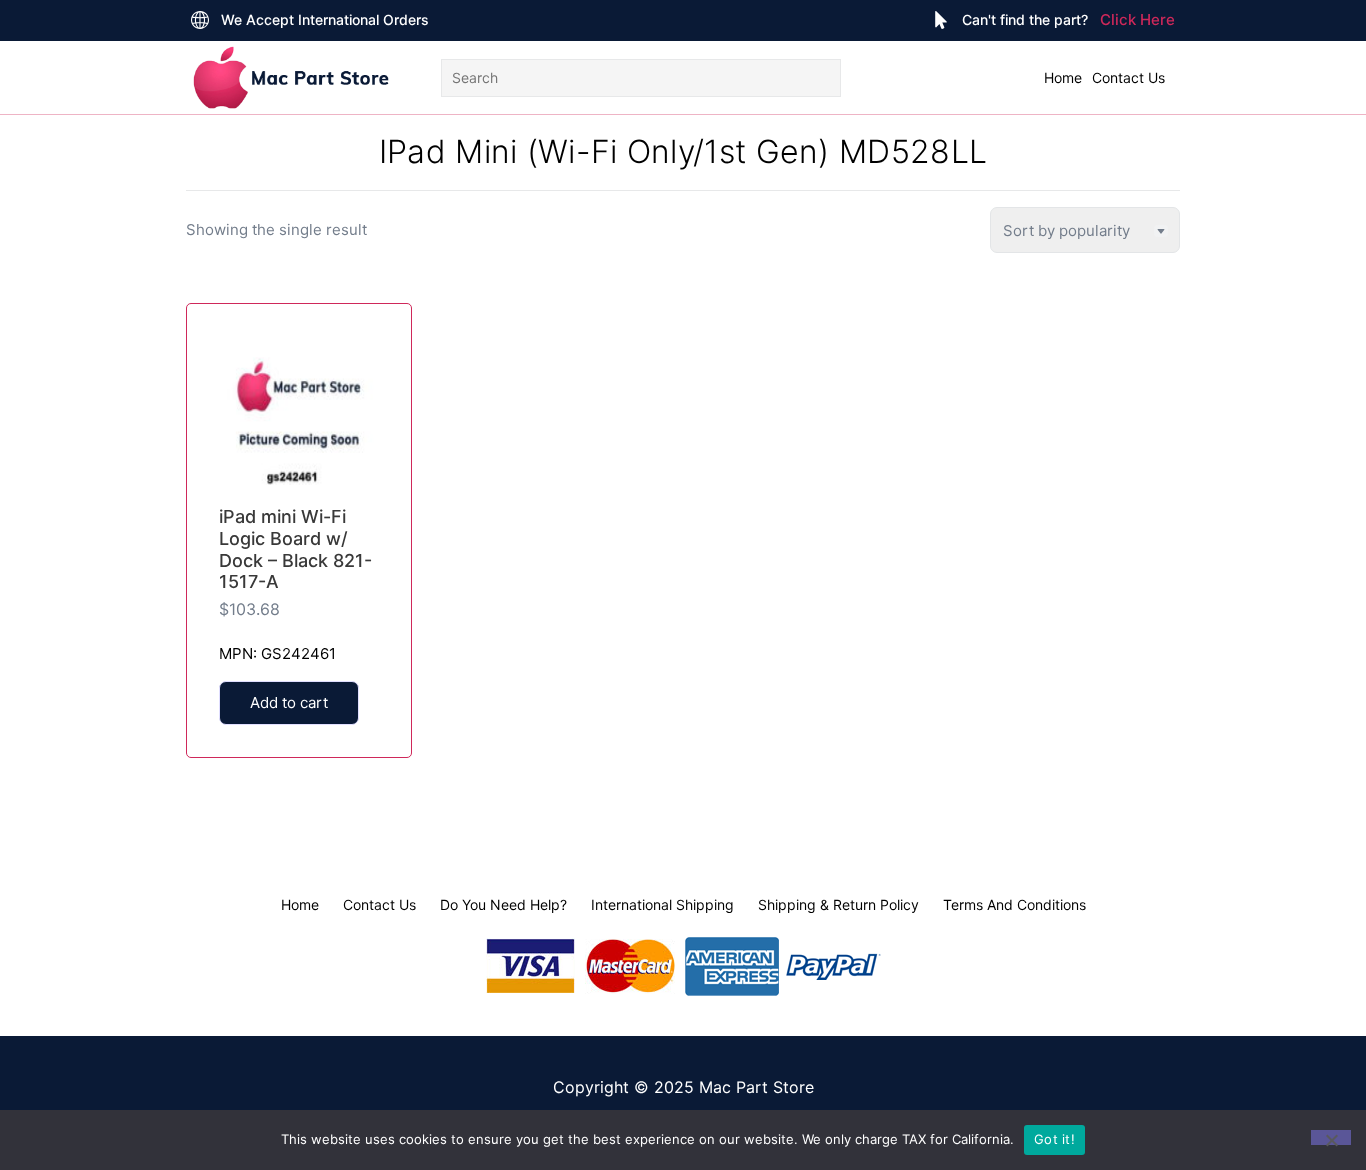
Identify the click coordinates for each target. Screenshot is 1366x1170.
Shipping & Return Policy (838, 904)
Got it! (1054, 1139)
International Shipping (662, 904)
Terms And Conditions (1014, 904)
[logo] (291, 77)
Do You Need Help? (503, 904)
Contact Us (1128, 77)
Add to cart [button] (289, 702)
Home (1063, 77)
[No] (1331, 1137)
